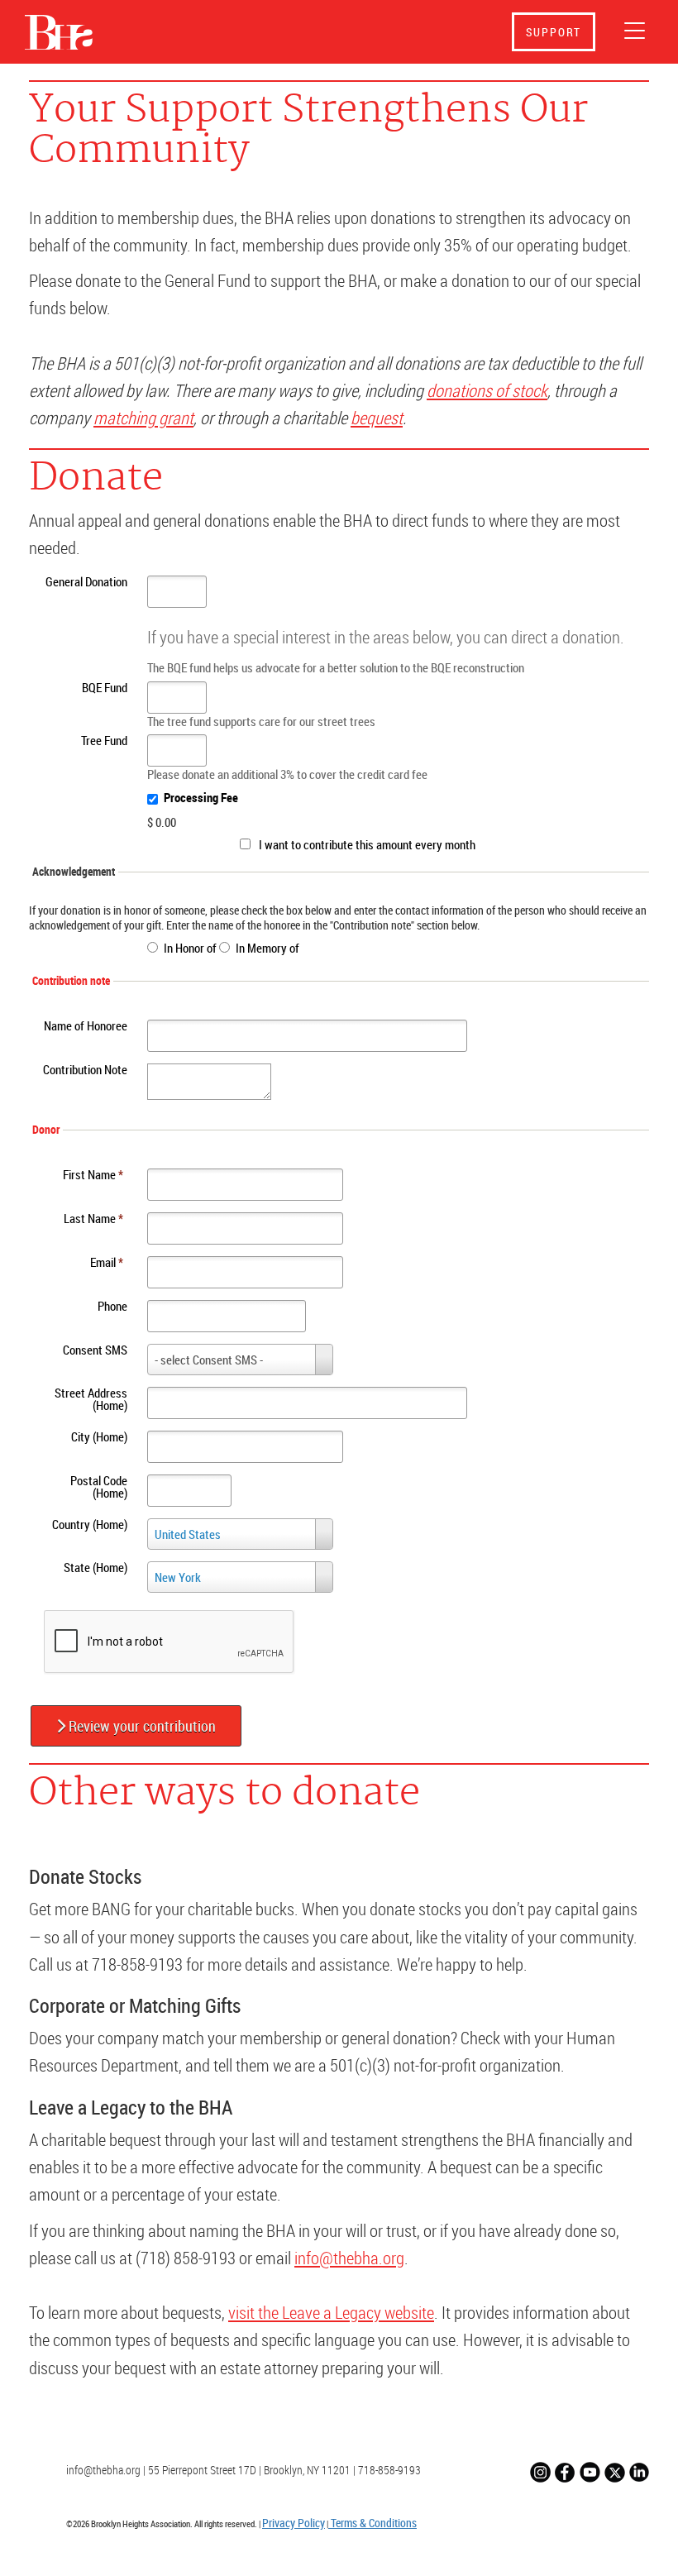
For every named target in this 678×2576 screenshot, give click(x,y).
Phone (112, 1306)
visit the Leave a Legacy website (331, 2312)
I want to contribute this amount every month (367, 844)
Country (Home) (90, 1524)
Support (554, 32)
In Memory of (267, 948)
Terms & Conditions (372, 2523)
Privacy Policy (294, 2523)
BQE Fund (105, 687)
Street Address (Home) (91, 1399)
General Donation (86, 581)
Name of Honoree (86, 1025)
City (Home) (99, 1436)
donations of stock (487, 390)
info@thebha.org (349, 2258)
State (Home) (95, 1567)
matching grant (143, 418)
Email (107, 1262)
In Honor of (190, 948)
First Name (93, 1174)
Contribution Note (85, 1069)
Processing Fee (201, 797)
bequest (377, 418)
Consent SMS (95, 1350)
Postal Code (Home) (99, 1486)
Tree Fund (104, 740)
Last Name (93, 1218)
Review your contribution (141, 1726)
